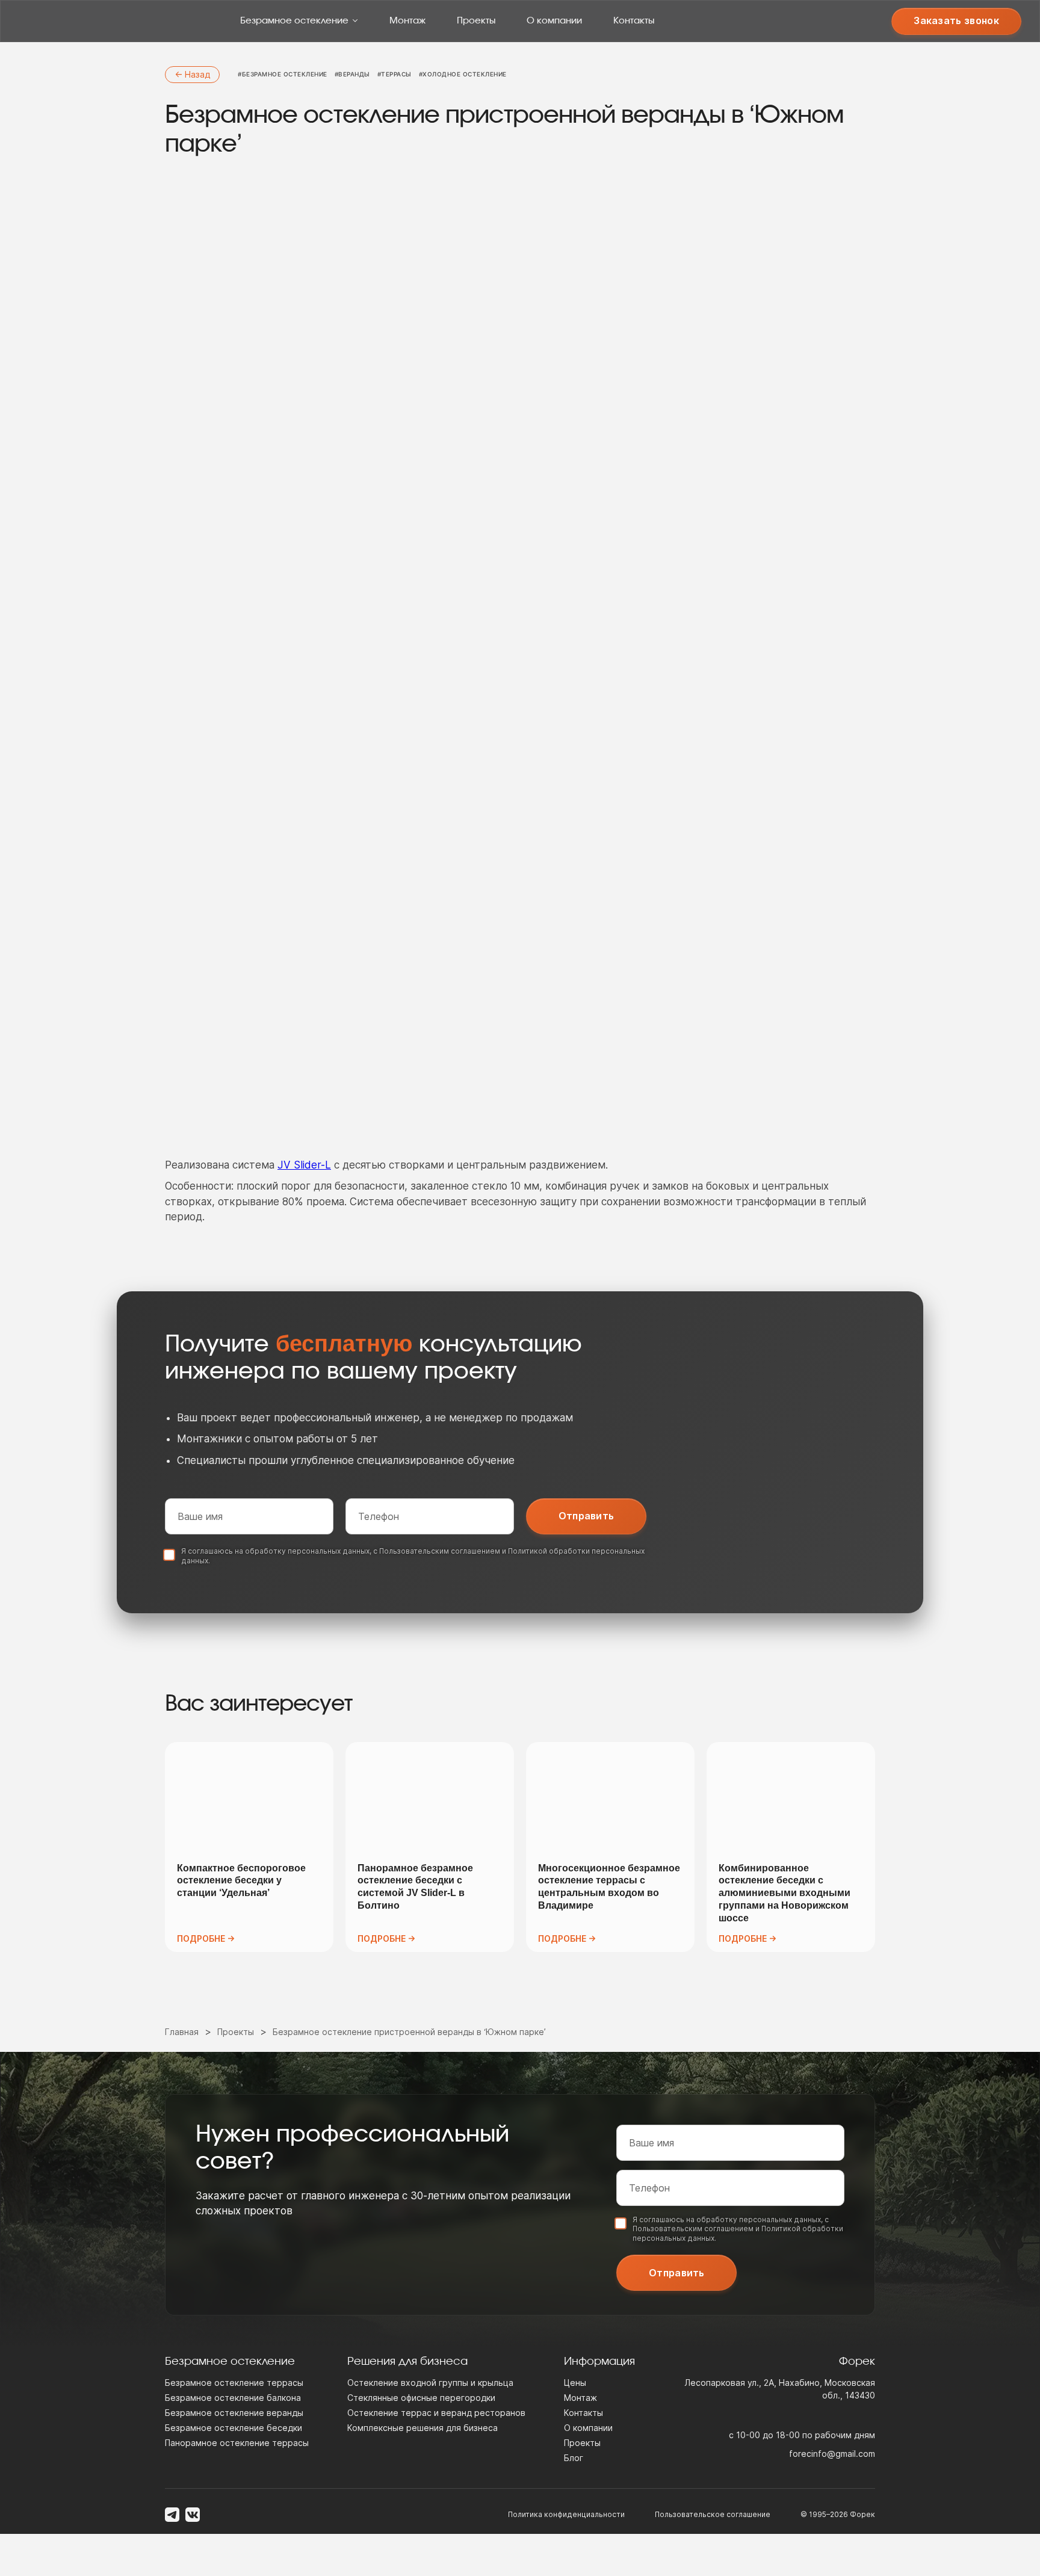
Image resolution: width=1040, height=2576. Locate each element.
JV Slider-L (304, 1165)
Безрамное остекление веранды (234, 2413)
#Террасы (395, 74)
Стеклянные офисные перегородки (421, 2398)
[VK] (193, 2515)
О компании (554, 21)
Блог (574, 2458)
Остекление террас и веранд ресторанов (436, 2413)
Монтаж (407, 21)
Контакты (634, 21)
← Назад (192, 74)
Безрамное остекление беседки (234, 2428)
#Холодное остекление (463, 74)
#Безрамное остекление (283, 74)
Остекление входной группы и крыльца (430, 2383)
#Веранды (352, 74)
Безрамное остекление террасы (234, 2383)
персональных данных (329, 1551)
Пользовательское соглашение (713, 2514)
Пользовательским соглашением (440, 1551)
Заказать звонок (956, 20)
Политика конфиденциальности (566, 2514)
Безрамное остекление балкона (233, 2398)
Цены (575, 2383)
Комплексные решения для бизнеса (422, 2428)
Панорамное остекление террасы (237, 2443)
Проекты (476, 21)
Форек (862, 2514)
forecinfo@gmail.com (832, 2454)
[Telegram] (172, 2515)
